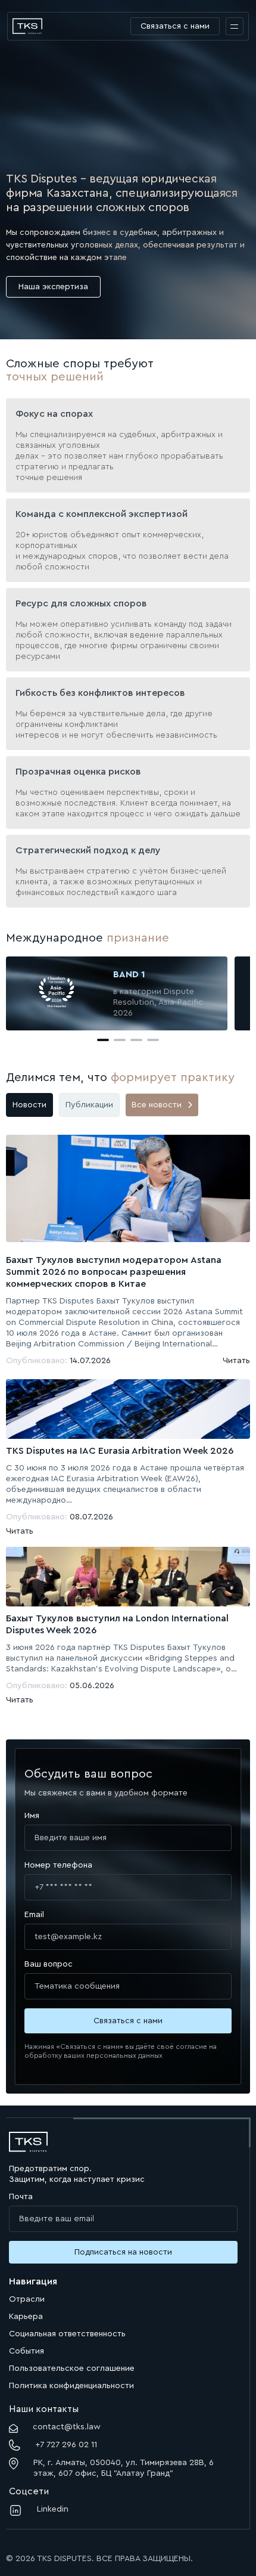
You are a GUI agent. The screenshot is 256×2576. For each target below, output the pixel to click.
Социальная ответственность (67, 2334)
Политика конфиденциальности (71, 2386)
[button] (103, 1040)
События (26, 2351)
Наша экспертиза (53, 287)
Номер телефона (58, 1865)
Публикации (89, 1105)
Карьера (26, 2317)
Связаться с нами (175, 26)
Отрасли (27, 2299)
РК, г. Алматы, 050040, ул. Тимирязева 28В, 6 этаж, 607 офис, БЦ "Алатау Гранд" (124, 2468)
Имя (32, 1816)
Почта (21, 2197)
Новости (29, 1105)
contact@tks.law (67, 2427)
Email (34, 1915)
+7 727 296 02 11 (66, 2445)
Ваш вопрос (49, 1964)
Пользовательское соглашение (72, 2368)
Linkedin (53, 2509)
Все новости (157, 1105)
